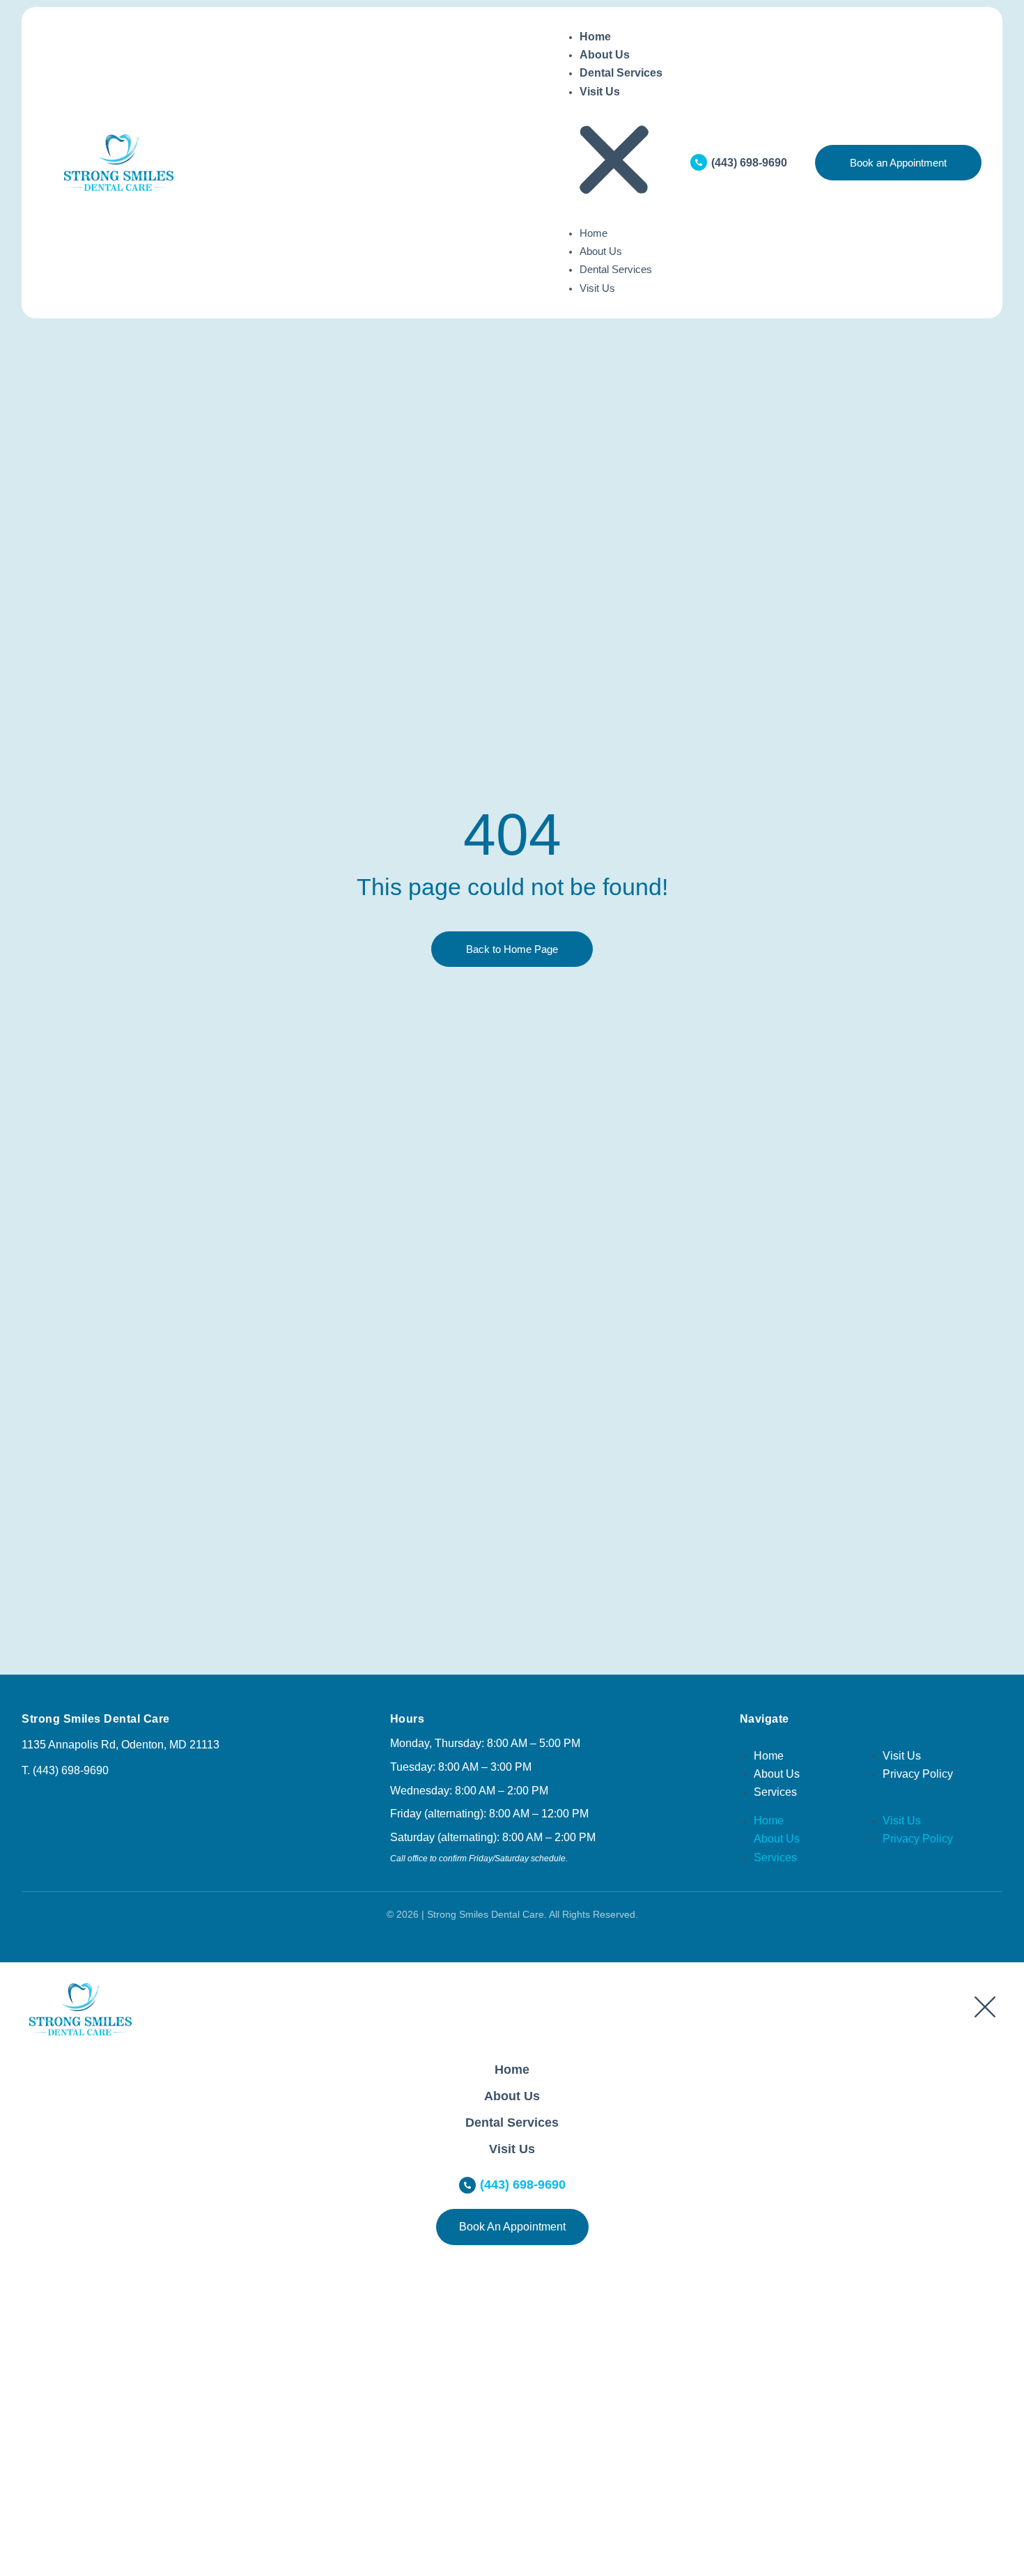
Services (775, 1792)
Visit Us (600, 92)
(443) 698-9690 (749, 163)
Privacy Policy (918, 1774)
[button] (614, 163)
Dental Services (621, 73)
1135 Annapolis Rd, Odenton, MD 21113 (121, 1745)
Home (595, 37)
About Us (605, 55)
